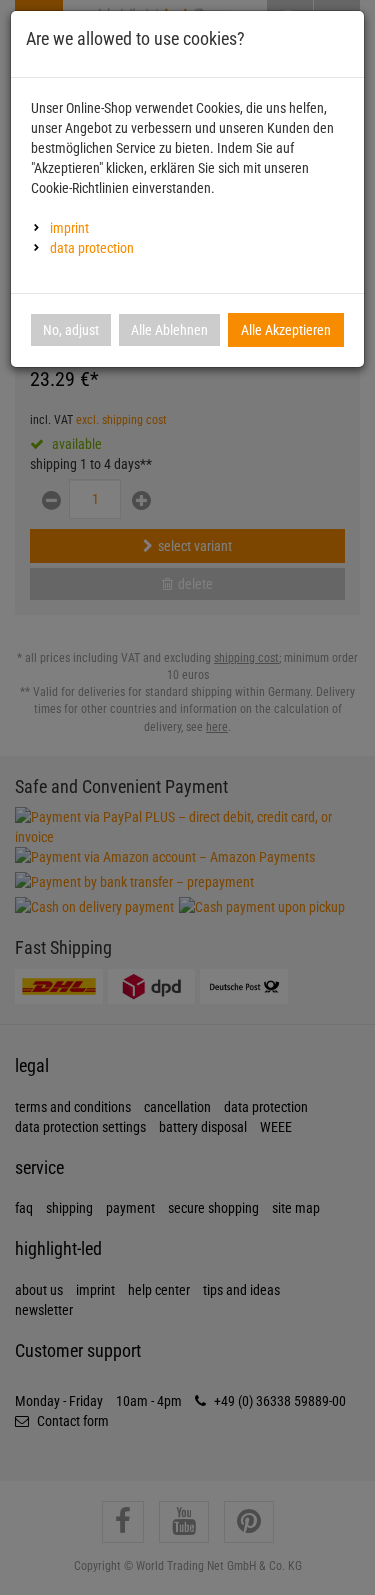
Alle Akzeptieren (286, 330)
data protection (92, 248)
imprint (69, 228)
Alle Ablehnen (169, 330)
